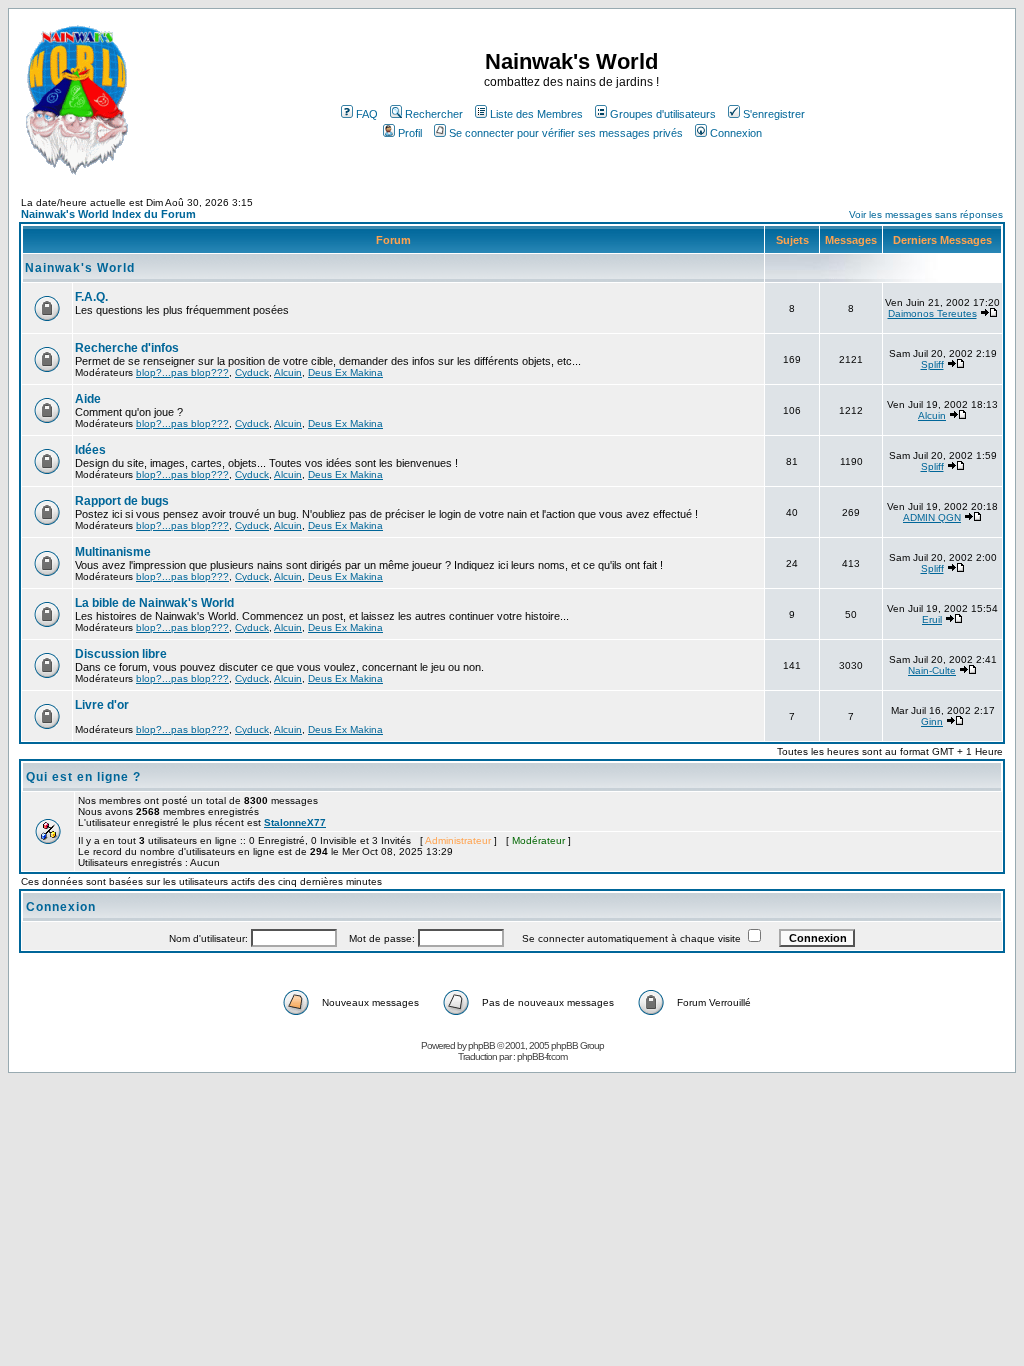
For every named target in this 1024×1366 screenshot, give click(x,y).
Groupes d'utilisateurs (663, 114)
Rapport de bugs (122, 501)
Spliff (932, 364)
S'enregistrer (774, 114)
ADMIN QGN (932, 517)
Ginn (932, 721)
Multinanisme (113, 552)
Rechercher (434, 114)
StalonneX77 (295, 822)
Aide (88, 399)
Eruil (932, 619)
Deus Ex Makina (345, 372)
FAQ (367, 114)
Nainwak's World (80, 268)
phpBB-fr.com (542, 1056)
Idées (90, 450)
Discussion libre (121, 654)
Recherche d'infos (127, 348)
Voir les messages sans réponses (926, 214)
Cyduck (252, 372)
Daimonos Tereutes (932, 313)
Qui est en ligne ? (83, 777)
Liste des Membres (536, 114)
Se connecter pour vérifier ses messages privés (566, 133)
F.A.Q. (91, 297)
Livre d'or (102, 705)
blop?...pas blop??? (182, 372)
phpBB (481, 1045)
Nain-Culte (932, 670)
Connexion (736, 133)
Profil (410, 133)
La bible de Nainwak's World (154, 603)
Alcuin (288, 372)
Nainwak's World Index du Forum (108, 214)
